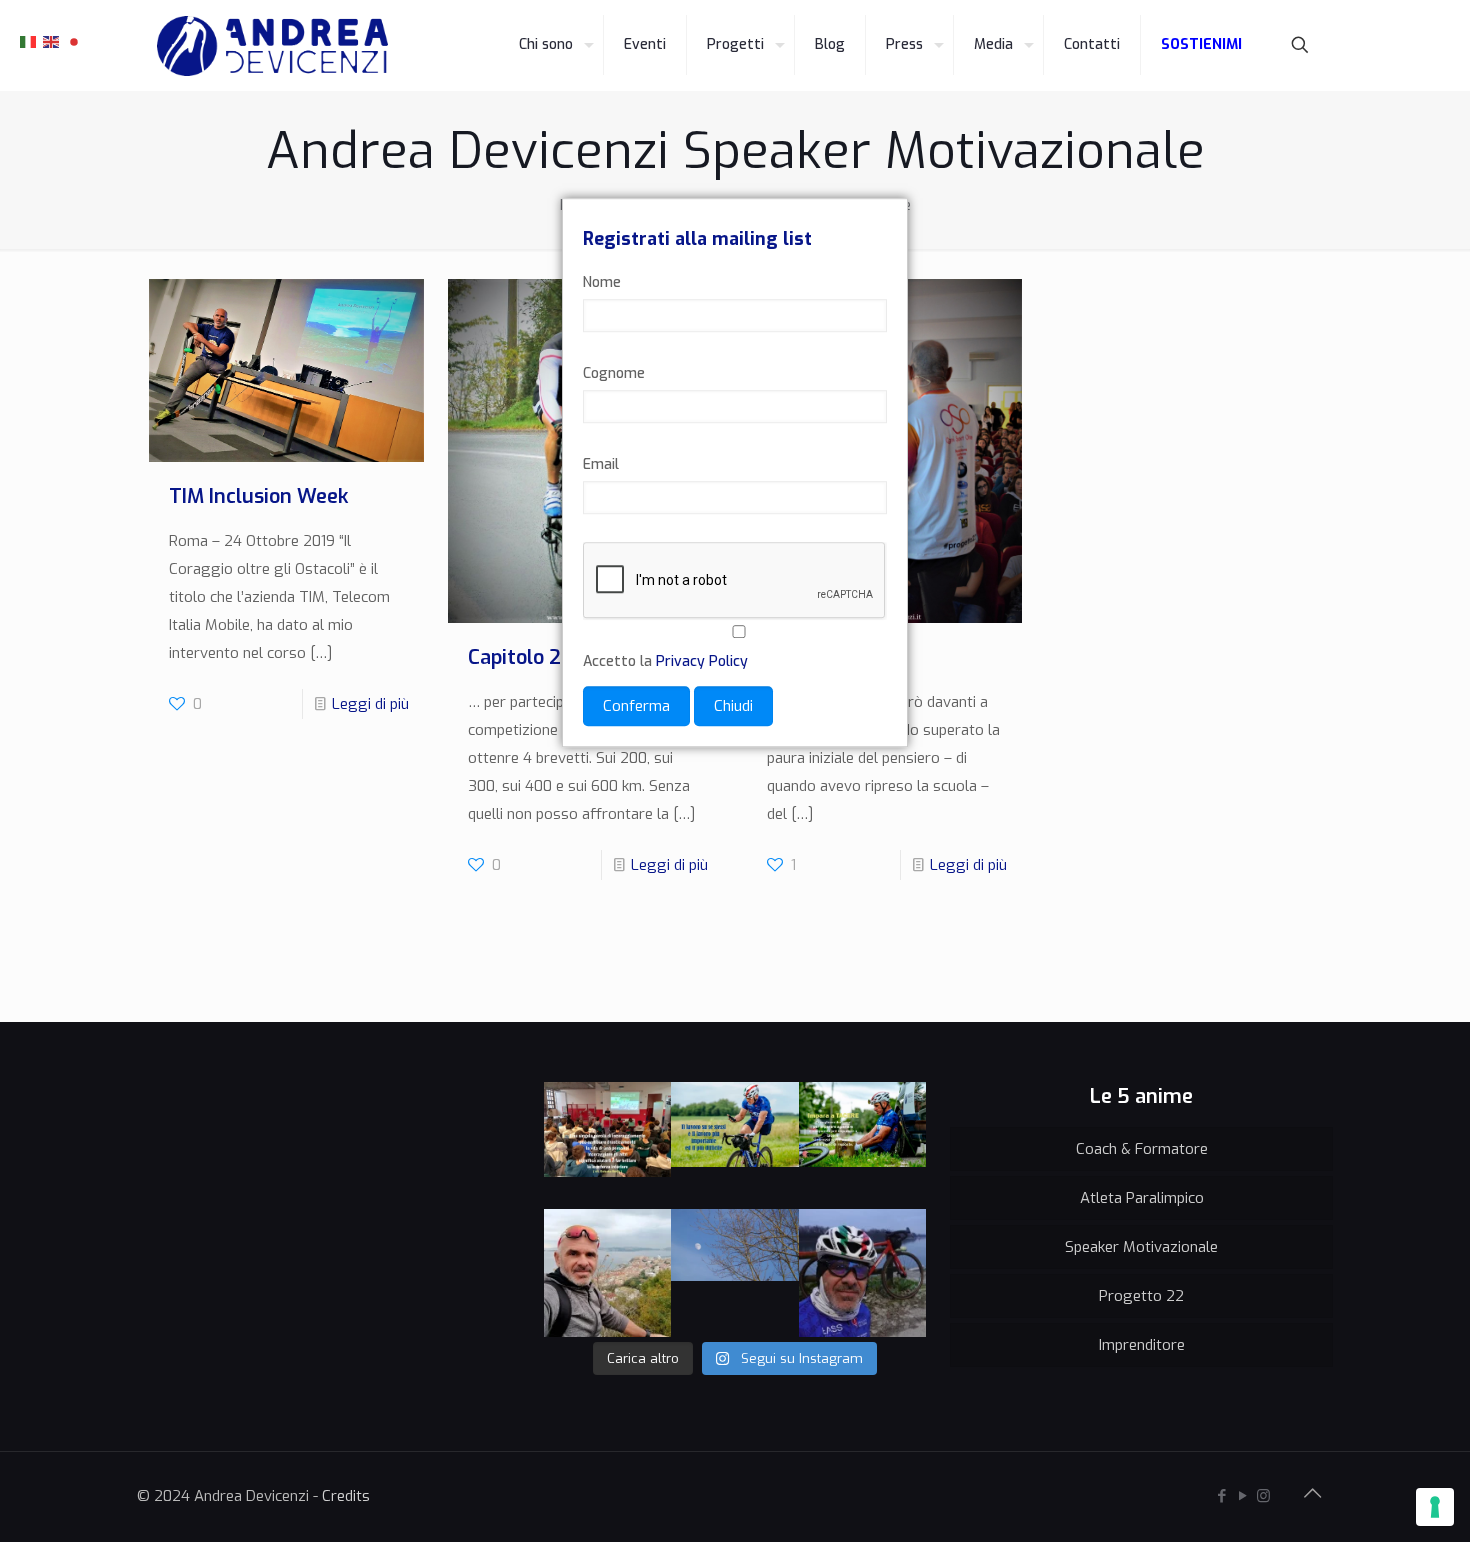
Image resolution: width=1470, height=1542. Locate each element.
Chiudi (733, 707)
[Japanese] (75, 41)
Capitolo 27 (520, 657)
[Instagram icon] (1263, 1496)
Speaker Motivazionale (1141, 1247)
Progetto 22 (1141, 1296)
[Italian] (29, 41)
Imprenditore (1142, 1345)
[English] (52, 41)
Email (601, 465)
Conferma (636, 707)
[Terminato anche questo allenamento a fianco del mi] (863, 1273)
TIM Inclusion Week (258, 496)
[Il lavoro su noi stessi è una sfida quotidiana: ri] (735, 1146)
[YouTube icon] (1242, 1496)
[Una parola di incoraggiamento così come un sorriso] (608, 1146)
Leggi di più (370, 704)
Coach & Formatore (1142, 1149)
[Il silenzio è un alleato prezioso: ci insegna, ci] (863, 1146)
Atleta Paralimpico (1142, 1198)
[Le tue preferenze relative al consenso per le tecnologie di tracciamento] (1435, 1507)
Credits (346, 1496)
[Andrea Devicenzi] (272, 45)
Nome (602, 283)
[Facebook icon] (1221, 1496)
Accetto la (665, 662)
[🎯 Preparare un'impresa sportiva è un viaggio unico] (735, 1273)
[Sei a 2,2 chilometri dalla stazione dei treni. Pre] (608, 1273)
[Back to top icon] (1312, 1494)
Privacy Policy (702, 662)
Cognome (614, 374)
